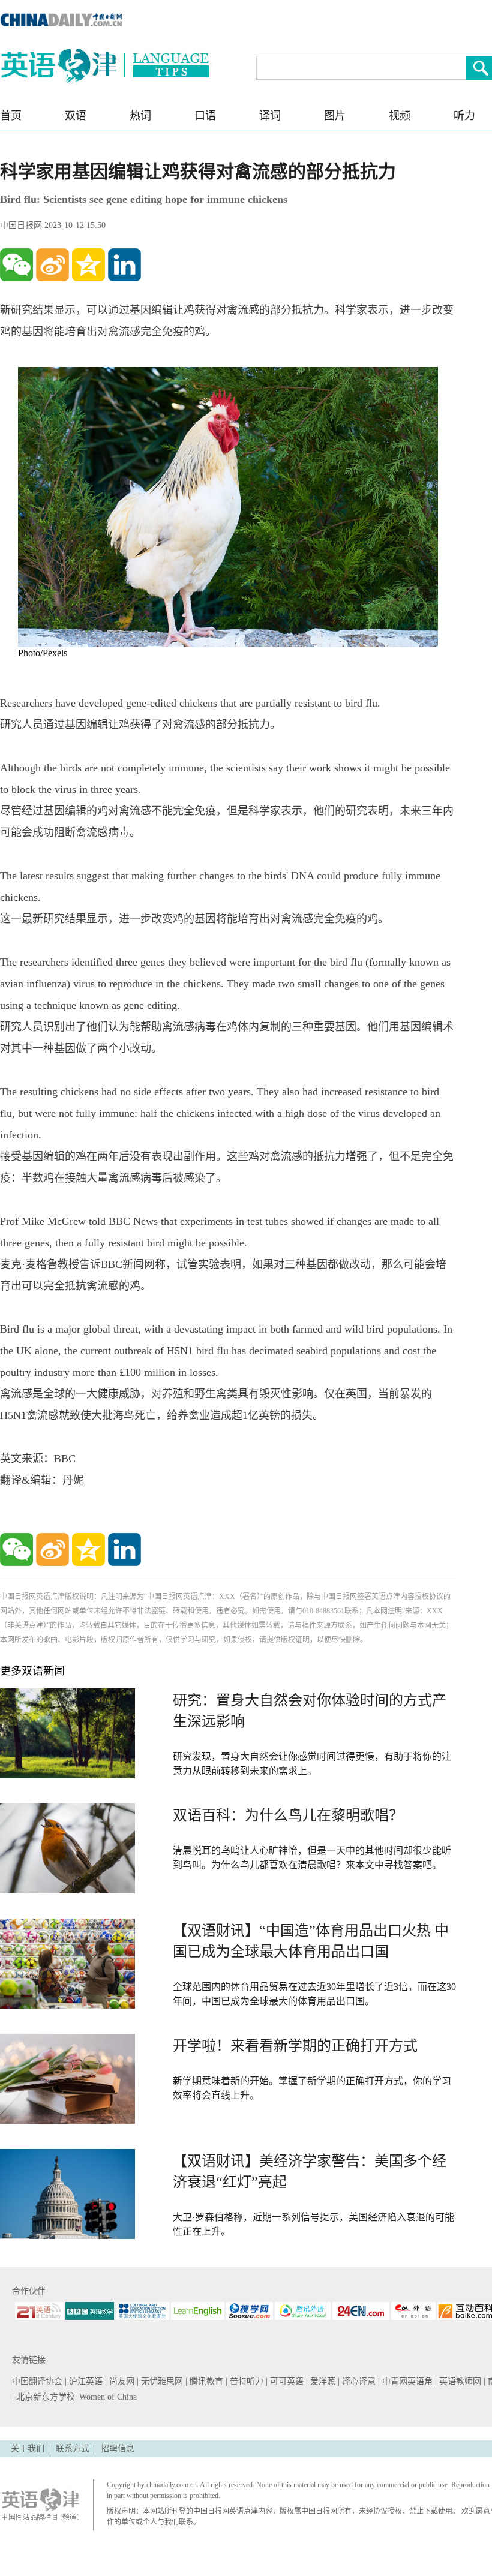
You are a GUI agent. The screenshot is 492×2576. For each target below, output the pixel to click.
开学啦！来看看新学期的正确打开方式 (295, 2046)
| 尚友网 (121, 2381)
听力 (464, 116)
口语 (205, 116)
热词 (140, 116)
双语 (76, 116)
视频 (400, 116)
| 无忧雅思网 (161, 2381)
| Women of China (106, 2397)
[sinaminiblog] (52, 265)
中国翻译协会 (38, 2381)
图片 (335, 116)
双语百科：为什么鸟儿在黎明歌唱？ (288, 1815)
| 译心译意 (358, 2381)
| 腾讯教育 (205, 2381)
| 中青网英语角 (406, 2381)
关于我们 (28, 2449)
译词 (270, 116)
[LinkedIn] (124, 265)
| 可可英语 (286, 2381)
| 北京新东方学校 (43, 2397)
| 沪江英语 (85, 2381)
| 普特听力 (246, 2381)
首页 (11, 116)
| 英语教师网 (459, 2381)
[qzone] (88, 265)
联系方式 (73, 2449)
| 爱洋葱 (322, 2381)
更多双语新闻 (32, 1671)
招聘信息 (118, 2449)
